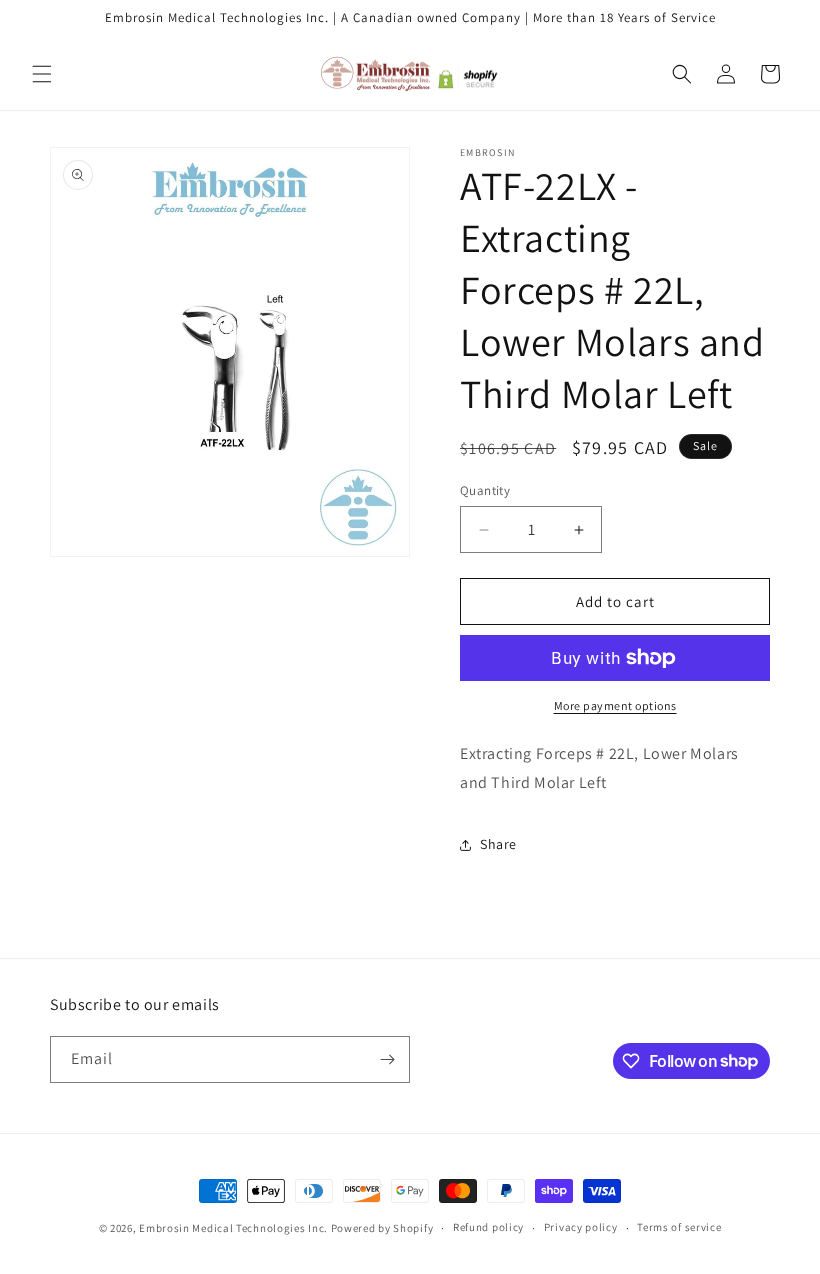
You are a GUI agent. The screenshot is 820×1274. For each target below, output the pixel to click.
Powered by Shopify (382, 1228)
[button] (42, 74)
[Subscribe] (387, 1059)
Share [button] (498, 844)
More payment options (615, 705)
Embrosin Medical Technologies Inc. (233, 1228)
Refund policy (488, 1227)
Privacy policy (581, 1227)
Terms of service (679, 1227)
